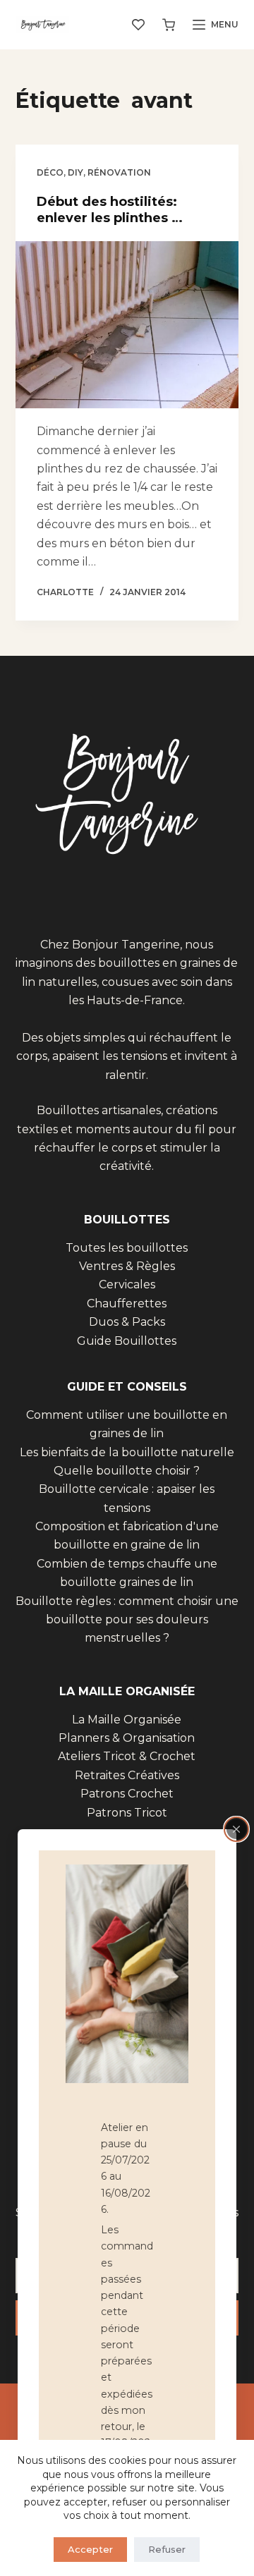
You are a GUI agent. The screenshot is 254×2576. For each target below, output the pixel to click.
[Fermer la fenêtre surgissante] (236, 1829)
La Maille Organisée (127, 1720)
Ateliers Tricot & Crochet (127, 1756)
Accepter (90, 2549)
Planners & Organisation (127, 1738)
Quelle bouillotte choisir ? (127, 1471)
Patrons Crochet (127, 1794)
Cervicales (127, 1284)
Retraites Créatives (127, 1775)
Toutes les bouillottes (127, 1248)
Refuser (167, 2549)
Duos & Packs (127, 1322)
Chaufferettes (127, 1304)
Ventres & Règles (127, 1266)
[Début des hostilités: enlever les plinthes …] (127, 325)
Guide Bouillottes (127, 1341)
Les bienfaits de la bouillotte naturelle (127, 1452)
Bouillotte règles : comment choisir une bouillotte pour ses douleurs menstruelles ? (127, 1620)
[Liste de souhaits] (138, 25)
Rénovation (119, 172)
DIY (75, 172)
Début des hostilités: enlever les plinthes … (110, 210)
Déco (50, 172)
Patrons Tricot (127, 1813)
